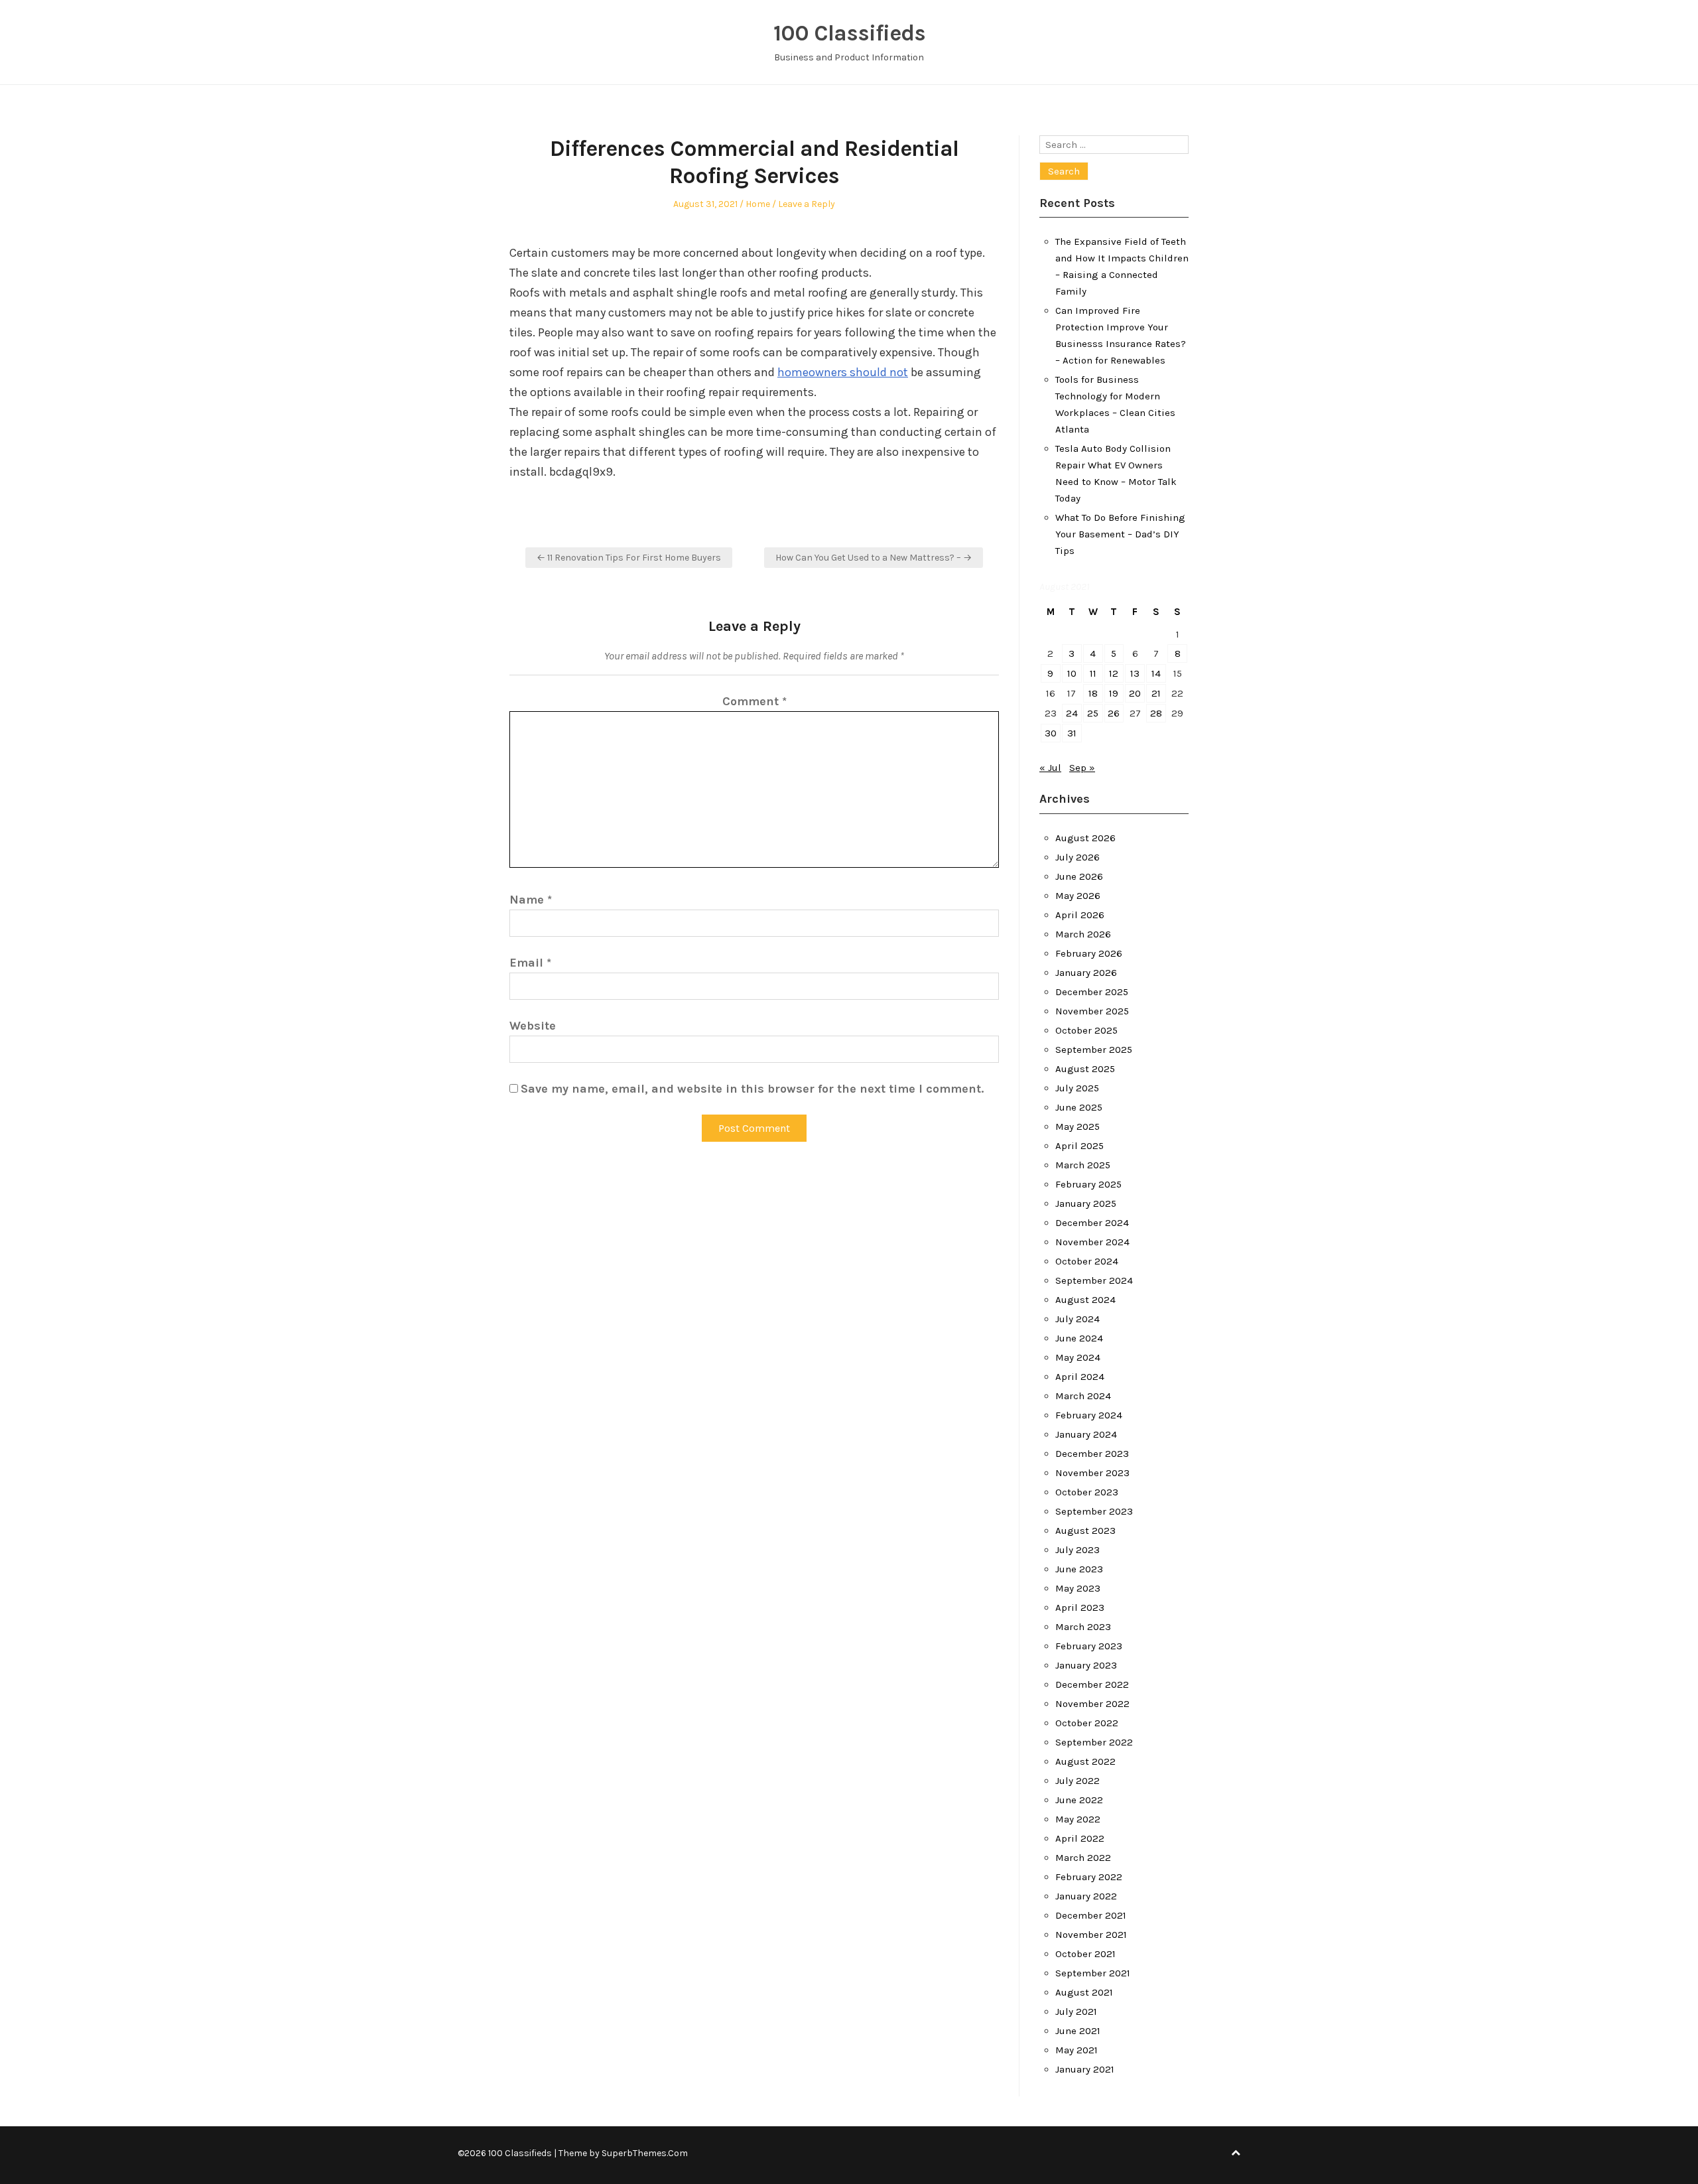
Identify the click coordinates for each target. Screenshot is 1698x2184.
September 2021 (1093, 1973)
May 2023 (1078, 1588)
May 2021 (1077, 2050)
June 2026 (1079, 876)
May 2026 (1078, 896)
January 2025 (1086, 1203)
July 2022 (1078, 1781)
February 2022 (1089, 1877)
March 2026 (1083, 934)
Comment (754, 701)
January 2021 (1085, 2069)
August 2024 (1085, 1300)
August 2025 (1085, 1069)
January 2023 (1086, 1665)
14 (1156, 673)
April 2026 (1080, 915)
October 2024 (1087, 1261)
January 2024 (1086, 1434)
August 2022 (1085, 1761)
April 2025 (1079, 1146)
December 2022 (1092, 1684)
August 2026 (1085, 838)
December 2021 (1091, 1915)
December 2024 (1092, 1223)
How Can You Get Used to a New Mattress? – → (874, 558)
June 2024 (1079, 1338)
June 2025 (1079, 1107)
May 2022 (1078, 1819)
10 (1072, 673)
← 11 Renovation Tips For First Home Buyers (629, 558)
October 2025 (1086, 1030)
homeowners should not (843, 372)
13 (1135, 673)
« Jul (1050, 768)
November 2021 (1091, 1935)
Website (533, 1026)
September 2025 (1094, 1050)
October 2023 (1087, 1492)
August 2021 (1084, 1992)
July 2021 (1076, 2012)
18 (1093, 693)
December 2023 (1092, 1454)
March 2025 (1083, 1165)
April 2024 (1080, 1377)
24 (1072, 713)
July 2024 (1078, 1319)
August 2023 (1085, 1531)
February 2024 (1089, 1415)
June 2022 (1079, 1800)
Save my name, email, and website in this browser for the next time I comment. (752, 1089)
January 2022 (1086, 1896)
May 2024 (1078, 1357)
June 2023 (1079, 1569)
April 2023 (1080, 1607)
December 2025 (1092, 992)
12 (1114, 673)
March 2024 (1083, 1396)
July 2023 (1078, 1550)
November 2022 (1092, 1704)
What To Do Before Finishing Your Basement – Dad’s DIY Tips (1120, 534)
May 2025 (1078, 1126)
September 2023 (1094, 1511)
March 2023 (1083, 1627)
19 (1114, 693)
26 (1114, 713)
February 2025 (1088, 1184)
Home (758, 204)
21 (1156, 693)
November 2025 (1092, 1011)
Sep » (1082, 768)
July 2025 (1077, 1088)
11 (1093, 673)
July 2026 (1078, 857)
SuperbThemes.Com (645, 2153)
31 (1072, 733)
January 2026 (1086, 973)
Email (530, 963)
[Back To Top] (1236, 2153)
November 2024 (1092, 1242)
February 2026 (1089, 953)
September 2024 (1094, 1280)
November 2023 (1092, 1473)
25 (1093, 713)
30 (1051, 733)
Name (531, 900)
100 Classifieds (849, 33)
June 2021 (1078, 2031)
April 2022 (1080, 1838)
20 (1135, 693)
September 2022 (1094, 1742)
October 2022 (1087, 1723)
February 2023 (1089, 1646)
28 (1156, 713)
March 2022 (1083, 1858)
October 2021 (1085, 1954)
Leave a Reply (807, 204)
